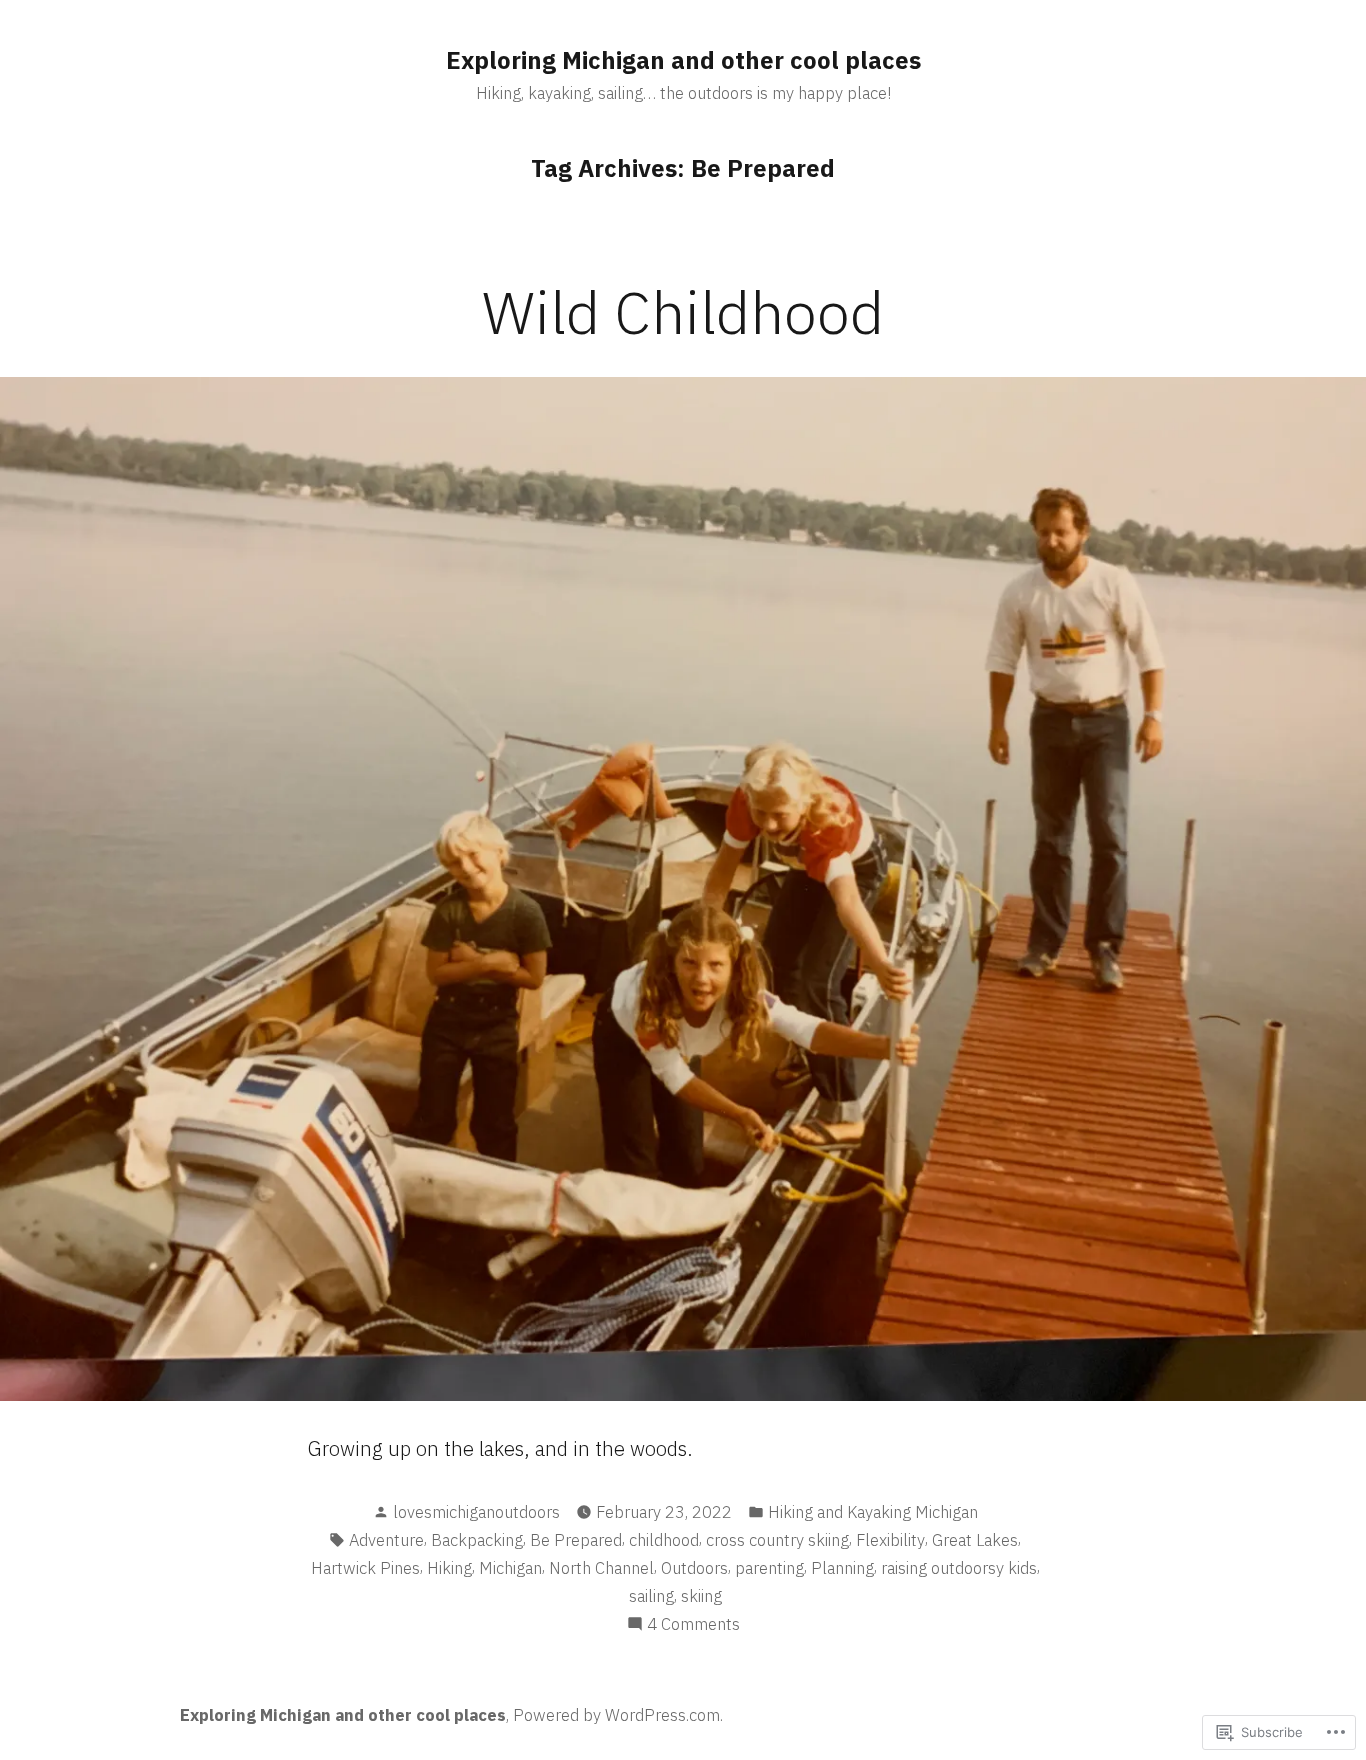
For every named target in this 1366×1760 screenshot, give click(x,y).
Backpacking (477, 1540)
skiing (701, 1596)
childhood (664, 1540)
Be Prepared (576, 1540)
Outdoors (694, 1568)
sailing (651, 1596)
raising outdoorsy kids (959, 1568)
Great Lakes (975, 1540)
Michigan (510, 1568)
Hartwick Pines (365, 1568)
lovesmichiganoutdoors (476, 1512)
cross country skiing (777, 1540)
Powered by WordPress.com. (618, 1715)
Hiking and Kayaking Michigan (873, 1512)
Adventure (386, 1540)
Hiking (449, 1568)
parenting (769, 1568)
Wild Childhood (683, 311)
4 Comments (693, 1625)
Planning (842, 1568)
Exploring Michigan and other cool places (683, 60)
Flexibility (890, 1540)
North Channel (601, 1568)
